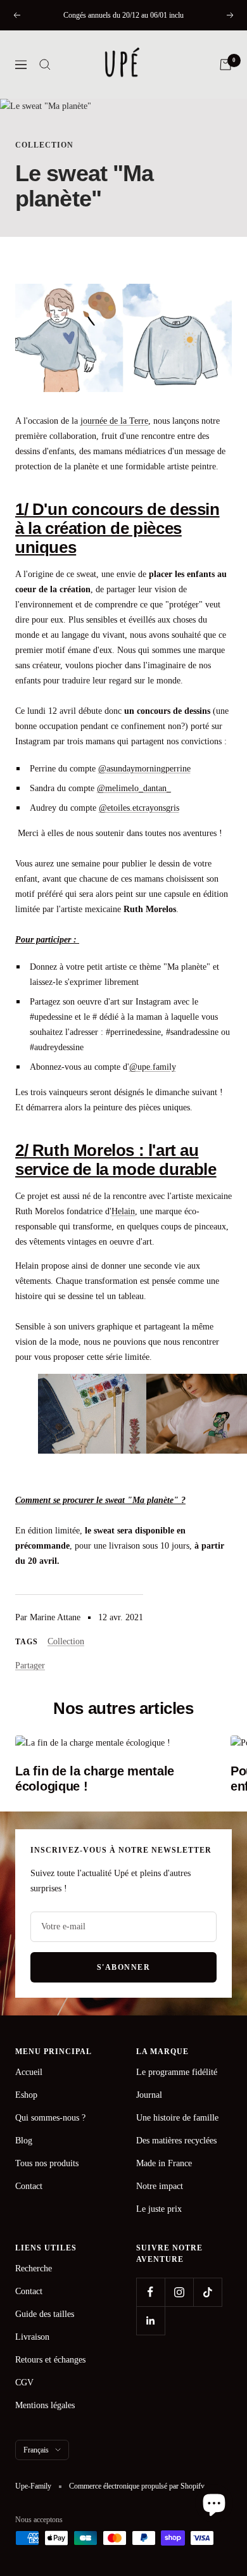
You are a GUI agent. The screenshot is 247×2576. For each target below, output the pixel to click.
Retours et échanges (50, 2360)
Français (36, 2450)
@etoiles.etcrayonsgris (139, 808)
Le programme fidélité (177, 2072)
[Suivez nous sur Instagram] (179, 2292)
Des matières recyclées (176, 2141)
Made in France (164, 2163)
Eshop (26, 2095)
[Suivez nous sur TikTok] (207, 2292)
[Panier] (225, 65)
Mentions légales (45, 2405)
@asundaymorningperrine (144, 769)
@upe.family (153, 1067)
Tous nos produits (47, 2163)
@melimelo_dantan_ (134, 788)
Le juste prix (159, 2209)
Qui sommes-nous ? (50, 2118)
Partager (30, 1666)
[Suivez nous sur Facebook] (150, 2292)
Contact (29, 2186)
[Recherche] (45, 65)
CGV (24, 2382)
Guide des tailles (45, 2314)
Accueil (29, 2072)
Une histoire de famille (177, 2118)
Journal (149, 2095)
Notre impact (160, 2186)
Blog (24, 2141)
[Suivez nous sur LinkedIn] (150, 2320)
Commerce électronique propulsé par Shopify (137, 2486)
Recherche (34, 2268)
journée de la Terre (114, 421)
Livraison (32, 2337)
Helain (123, 1211)
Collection (44, 145)
